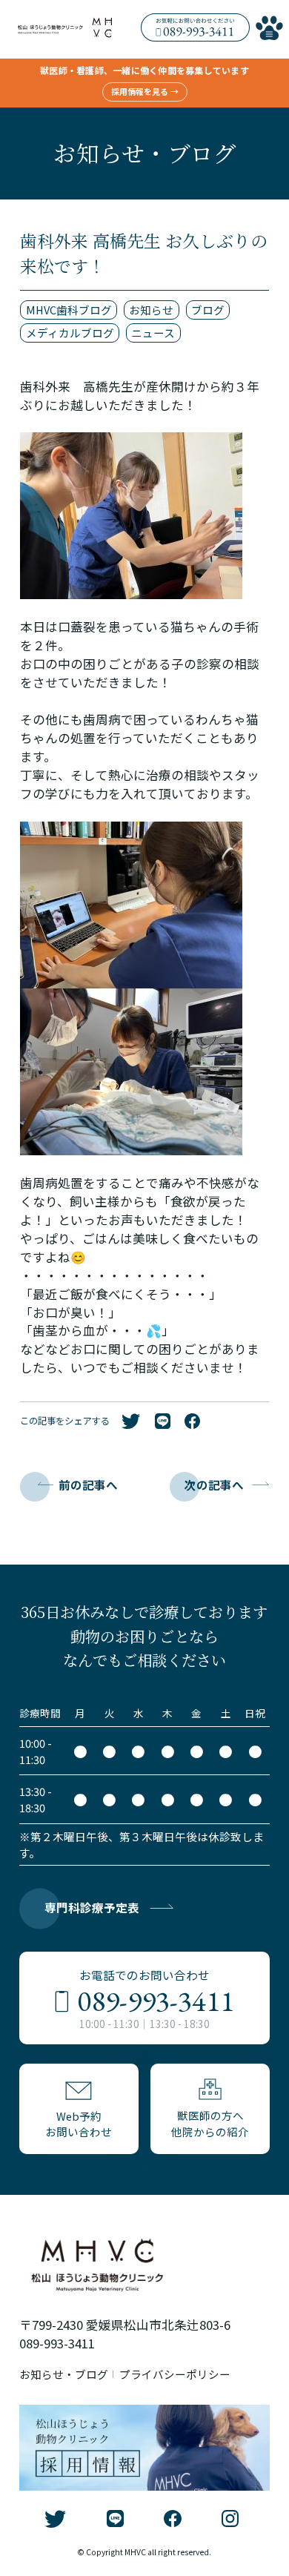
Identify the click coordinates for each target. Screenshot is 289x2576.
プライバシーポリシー (175, 2374)
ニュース (153, 333)
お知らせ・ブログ (64, 2374)
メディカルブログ (70, 333)
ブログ (208, 310)
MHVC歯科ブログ (69, 310)
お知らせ (151, 310)
